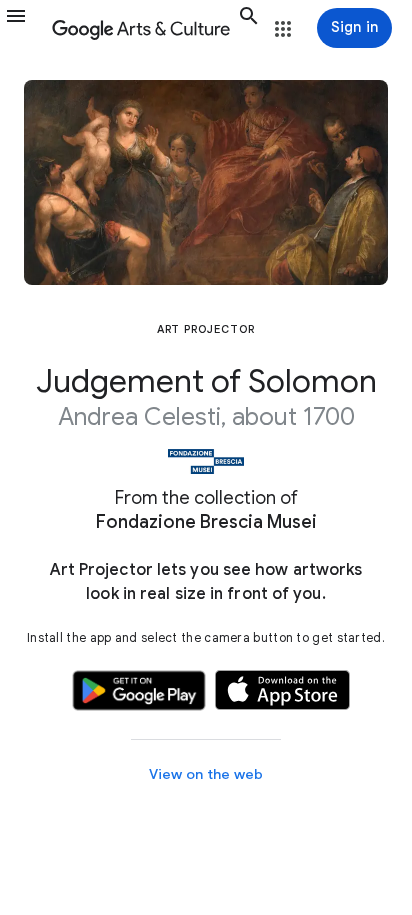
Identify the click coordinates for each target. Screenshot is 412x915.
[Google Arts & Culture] (141, 28)
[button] (24, 28)
